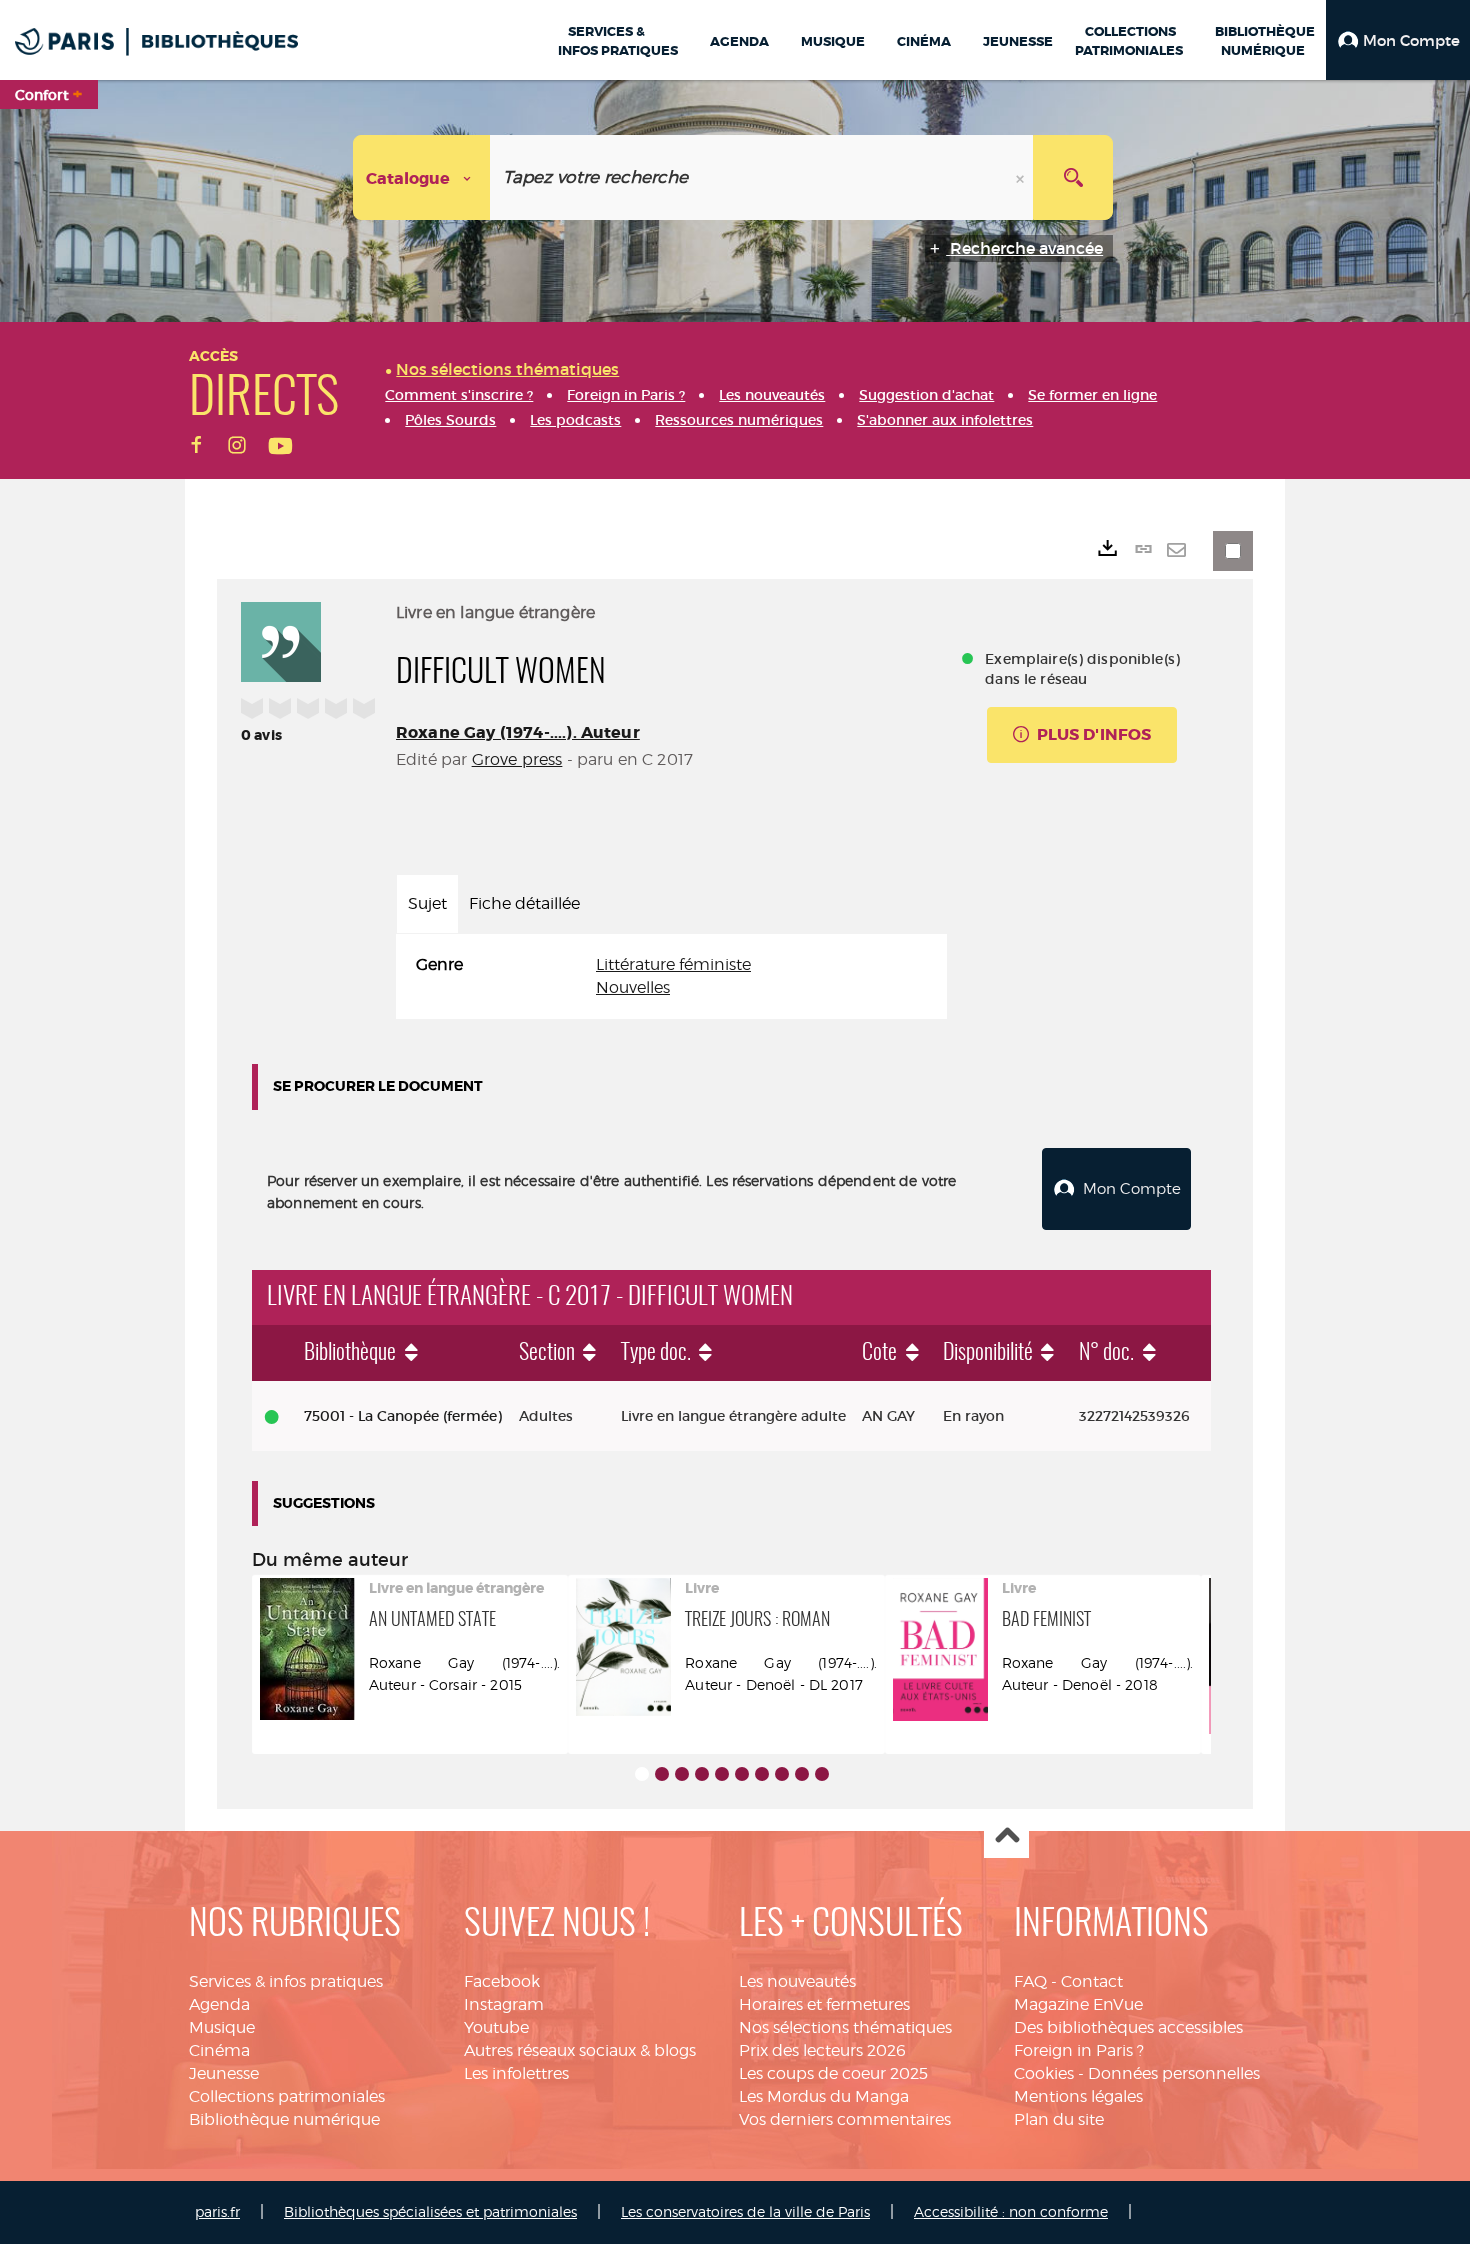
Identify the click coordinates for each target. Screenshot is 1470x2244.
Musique (222, 2027)
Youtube (496, 2027)
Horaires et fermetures (824, 2004)
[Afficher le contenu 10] (822, 1774)
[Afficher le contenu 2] (662, 1774)
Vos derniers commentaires (845, 2119)
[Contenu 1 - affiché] (642, 1774)
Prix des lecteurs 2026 (822, 2050)
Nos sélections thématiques (845, 2027)
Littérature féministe (673, 964)
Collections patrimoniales (287, 2096)
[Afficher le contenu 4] (702, 1774)
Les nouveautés (797, 1981)
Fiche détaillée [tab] (524, 903)
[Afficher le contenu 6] (742, 1774)
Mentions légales (1078, 2096)
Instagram (504, 2004)
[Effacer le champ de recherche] (1022, 177)
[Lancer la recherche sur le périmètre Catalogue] (1073, 177)
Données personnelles (1174, 2073)
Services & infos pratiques (286, 1981)
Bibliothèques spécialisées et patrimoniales (430, 2211)
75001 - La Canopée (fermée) (403, 1416)
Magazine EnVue (1078, 2004)
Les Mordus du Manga (824, 2096)
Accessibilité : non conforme (1011, 2211)
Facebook (502, 1981)
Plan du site (1059, 2119)
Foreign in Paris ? (1079, 2050)
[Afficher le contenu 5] (722, 1774)
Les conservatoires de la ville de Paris (745, 2211)
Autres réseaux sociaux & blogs (580, 2050)
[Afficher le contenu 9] (802, 1774)
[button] (1398, 40)
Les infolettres (516, 2073)
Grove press (517, 759)
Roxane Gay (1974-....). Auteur (518, 732)
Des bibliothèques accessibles (1128, 2027)
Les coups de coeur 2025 (833, 2073)
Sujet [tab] (427, 903)
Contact (1092, 1981)
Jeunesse (224, 2073)
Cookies (1044, 2073)
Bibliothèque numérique (284, 2119)
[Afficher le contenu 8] (782, 1774)
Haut (1006, 1836)
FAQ (1030, 1981)
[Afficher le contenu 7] (762, 1774)
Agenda (219, 2004)
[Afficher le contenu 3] (682, 1774)
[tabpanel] (671, 977)
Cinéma (219, 2050)
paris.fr (217, 2211)
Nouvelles (633, 987)
